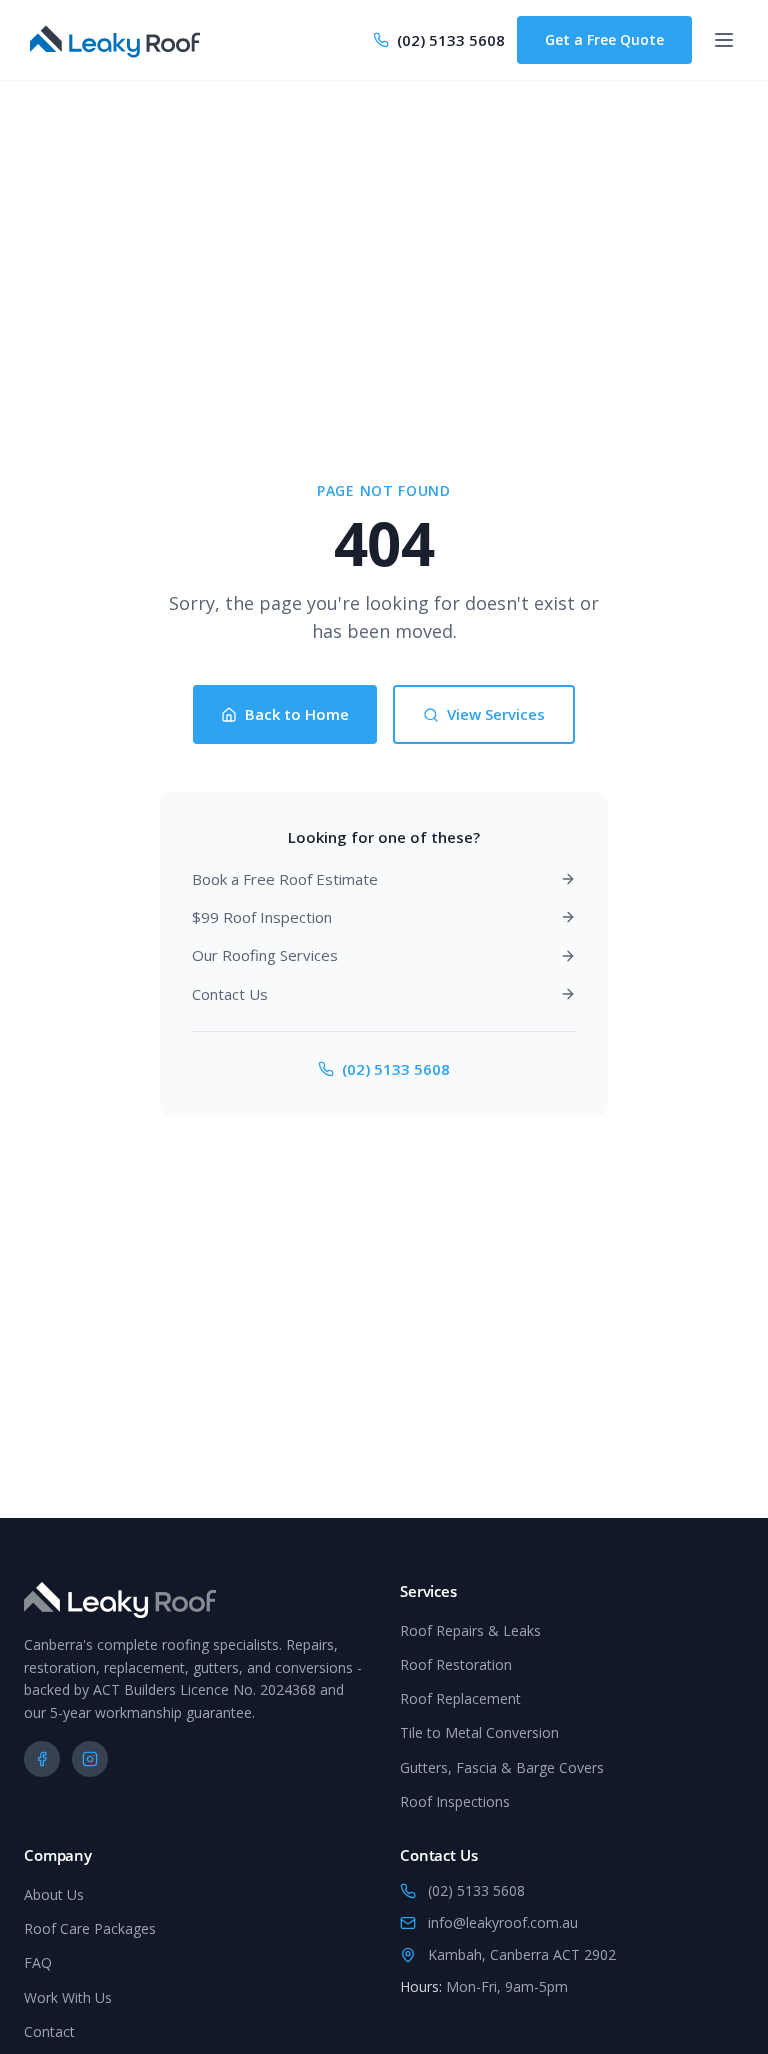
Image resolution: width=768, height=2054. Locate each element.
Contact (49, 2031)
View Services (496, 714)
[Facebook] (42, 1759)
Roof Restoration (456, 1664)
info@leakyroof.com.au (503, 1922)
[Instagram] (90, 1759)
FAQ (38, 1962)
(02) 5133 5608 (396, 1069)
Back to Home (297, 714)
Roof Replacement (460, 1698)
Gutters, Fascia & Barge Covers (502, 1767)
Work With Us (68, 1997)
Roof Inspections (455, 1801)
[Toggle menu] (724, 40)
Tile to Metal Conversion (479, 1732)
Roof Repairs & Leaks (470, 1630)
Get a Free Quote (604, 39)
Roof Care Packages (90, 1928)
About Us (54, 1894)
